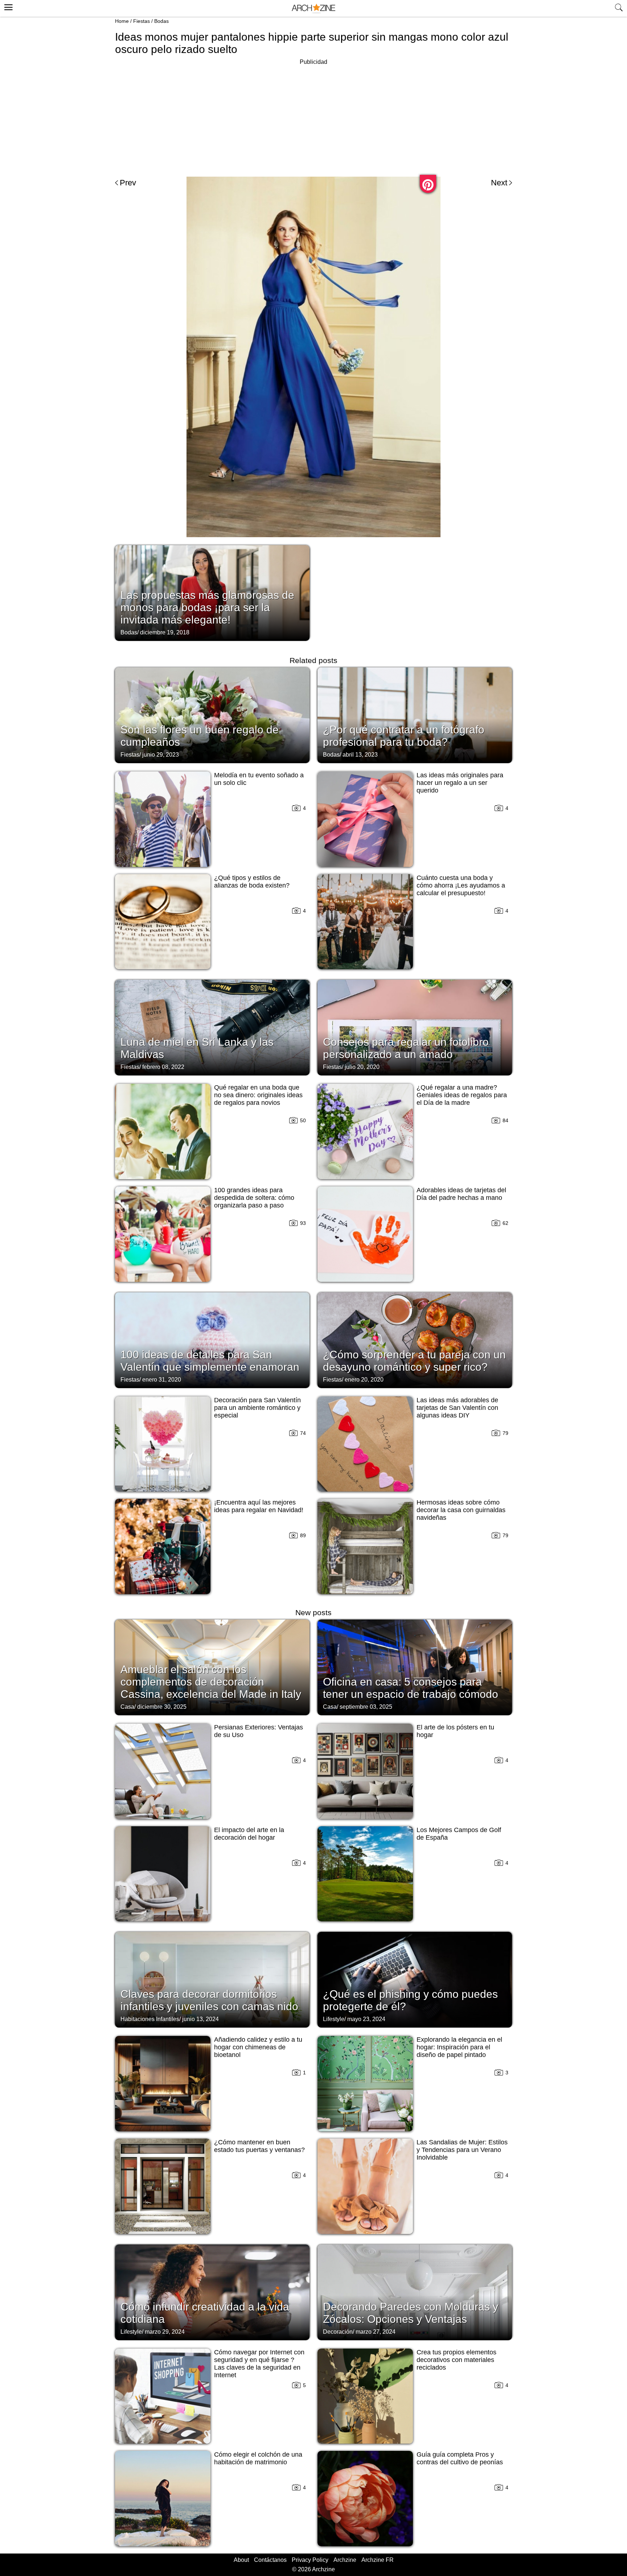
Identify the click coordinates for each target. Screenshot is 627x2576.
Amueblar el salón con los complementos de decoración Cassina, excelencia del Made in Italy (211, 1682)
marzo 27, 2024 (376, 2332)
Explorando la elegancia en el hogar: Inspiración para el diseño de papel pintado (459, 2047)
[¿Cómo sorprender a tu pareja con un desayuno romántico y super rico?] (415, 1340)
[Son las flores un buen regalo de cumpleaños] (212, 715)
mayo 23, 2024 (366, 2019)
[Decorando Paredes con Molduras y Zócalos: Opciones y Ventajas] (415, 2292)
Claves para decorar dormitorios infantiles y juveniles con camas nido (209, 2000)
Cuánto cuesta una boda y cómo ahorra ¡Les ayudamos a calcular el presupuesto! (461, 885)
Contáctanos (270, 2560)
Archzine (345, 2560)
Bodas (161, 21)
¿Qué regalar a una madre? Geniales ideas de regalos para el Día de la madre (462, 1095)
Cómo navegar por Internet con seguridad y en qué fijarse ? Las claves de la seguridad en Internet (259, 2364)
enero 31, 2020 (162, 1380)
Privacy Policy (310, 2560)
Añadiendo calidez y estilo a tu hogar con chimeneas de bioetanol (258, 2047)
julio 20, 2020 (362, 1067)
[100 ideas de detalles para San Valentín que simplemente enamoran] (212, 1340)
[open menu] (7, 6)
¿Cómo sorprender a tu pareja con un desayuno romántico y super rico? (414, 1361)
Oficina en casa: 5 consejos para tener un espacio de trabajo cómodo (411, 1688)
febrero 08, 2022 (163, 1067)
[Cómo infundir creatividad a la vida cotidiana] (212, 2292)
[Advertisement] (313, 118)
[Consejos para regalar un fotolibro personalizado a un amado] (415, 1027)
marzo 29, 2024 (165, 2332)
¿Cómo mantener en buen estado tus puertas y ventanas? (259, 2146)
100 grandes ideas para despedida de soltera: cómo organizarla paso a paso (254, 1198)
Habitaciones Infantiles (150, 2019)
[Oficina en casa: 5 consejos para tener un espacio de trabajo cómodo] (415, 1667)
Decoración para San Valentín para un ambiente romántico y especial (257, 1408)
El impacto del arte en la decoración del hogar (249, 1834)
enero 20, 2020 (364, 1380)
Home (122, 21)
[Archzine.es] (313, 9)
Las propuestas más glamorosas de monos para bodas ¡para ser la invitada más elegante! (207, 607)
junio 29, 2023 (161, 755)
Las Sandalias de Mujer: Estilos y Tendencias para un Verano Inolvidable (462, 2150)
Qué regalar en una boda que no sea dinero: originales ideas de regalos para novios (258, 1095)
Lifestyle (334, 2019)
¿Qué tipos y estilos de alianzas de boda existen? (252, 882)
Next (499, 183)
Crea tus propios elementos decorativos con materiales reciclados (456, 2360)
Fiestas (142, 21)
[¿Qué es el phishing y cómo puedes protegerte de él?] (415, 1979)
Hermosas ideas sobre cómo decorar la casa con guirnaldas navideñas (461, 1510)
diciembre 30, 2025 (162, 1707)
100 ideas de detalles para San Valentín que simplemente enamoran (210, 1361)
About (241, 2560)
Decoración (338, 2332)
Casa (127, 1707)
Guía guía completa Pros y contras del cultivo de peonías (460, 2458)
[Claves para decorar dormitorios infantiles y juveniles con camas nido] (212, 1979)
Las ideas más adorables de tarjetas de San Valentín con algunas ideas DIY (457, 1408)
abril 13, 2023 (360, 755)
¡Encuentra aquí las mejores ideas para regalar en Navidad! (259, 1506)
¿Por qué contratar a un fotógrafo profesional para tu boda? (404, 736)
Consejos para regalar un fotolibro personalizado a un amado (406, 1048)
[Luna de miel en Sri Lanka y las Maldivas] (212, 1027)
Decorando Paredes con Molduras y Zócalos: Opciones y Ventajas (411, 2313)
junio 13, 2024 (200, 2019)
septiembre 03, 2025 (366, 1707)
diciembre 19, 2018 (165, 632)
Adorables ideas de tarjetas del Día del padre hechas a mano (461, 1194)
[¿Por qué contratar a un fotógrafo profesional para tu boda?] (415, 715)
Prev (128, 183)
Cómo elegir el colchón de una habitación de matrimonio (258, 2458)
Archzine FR (378, 2560)
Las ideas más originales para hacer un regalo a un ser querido (460, 783)
